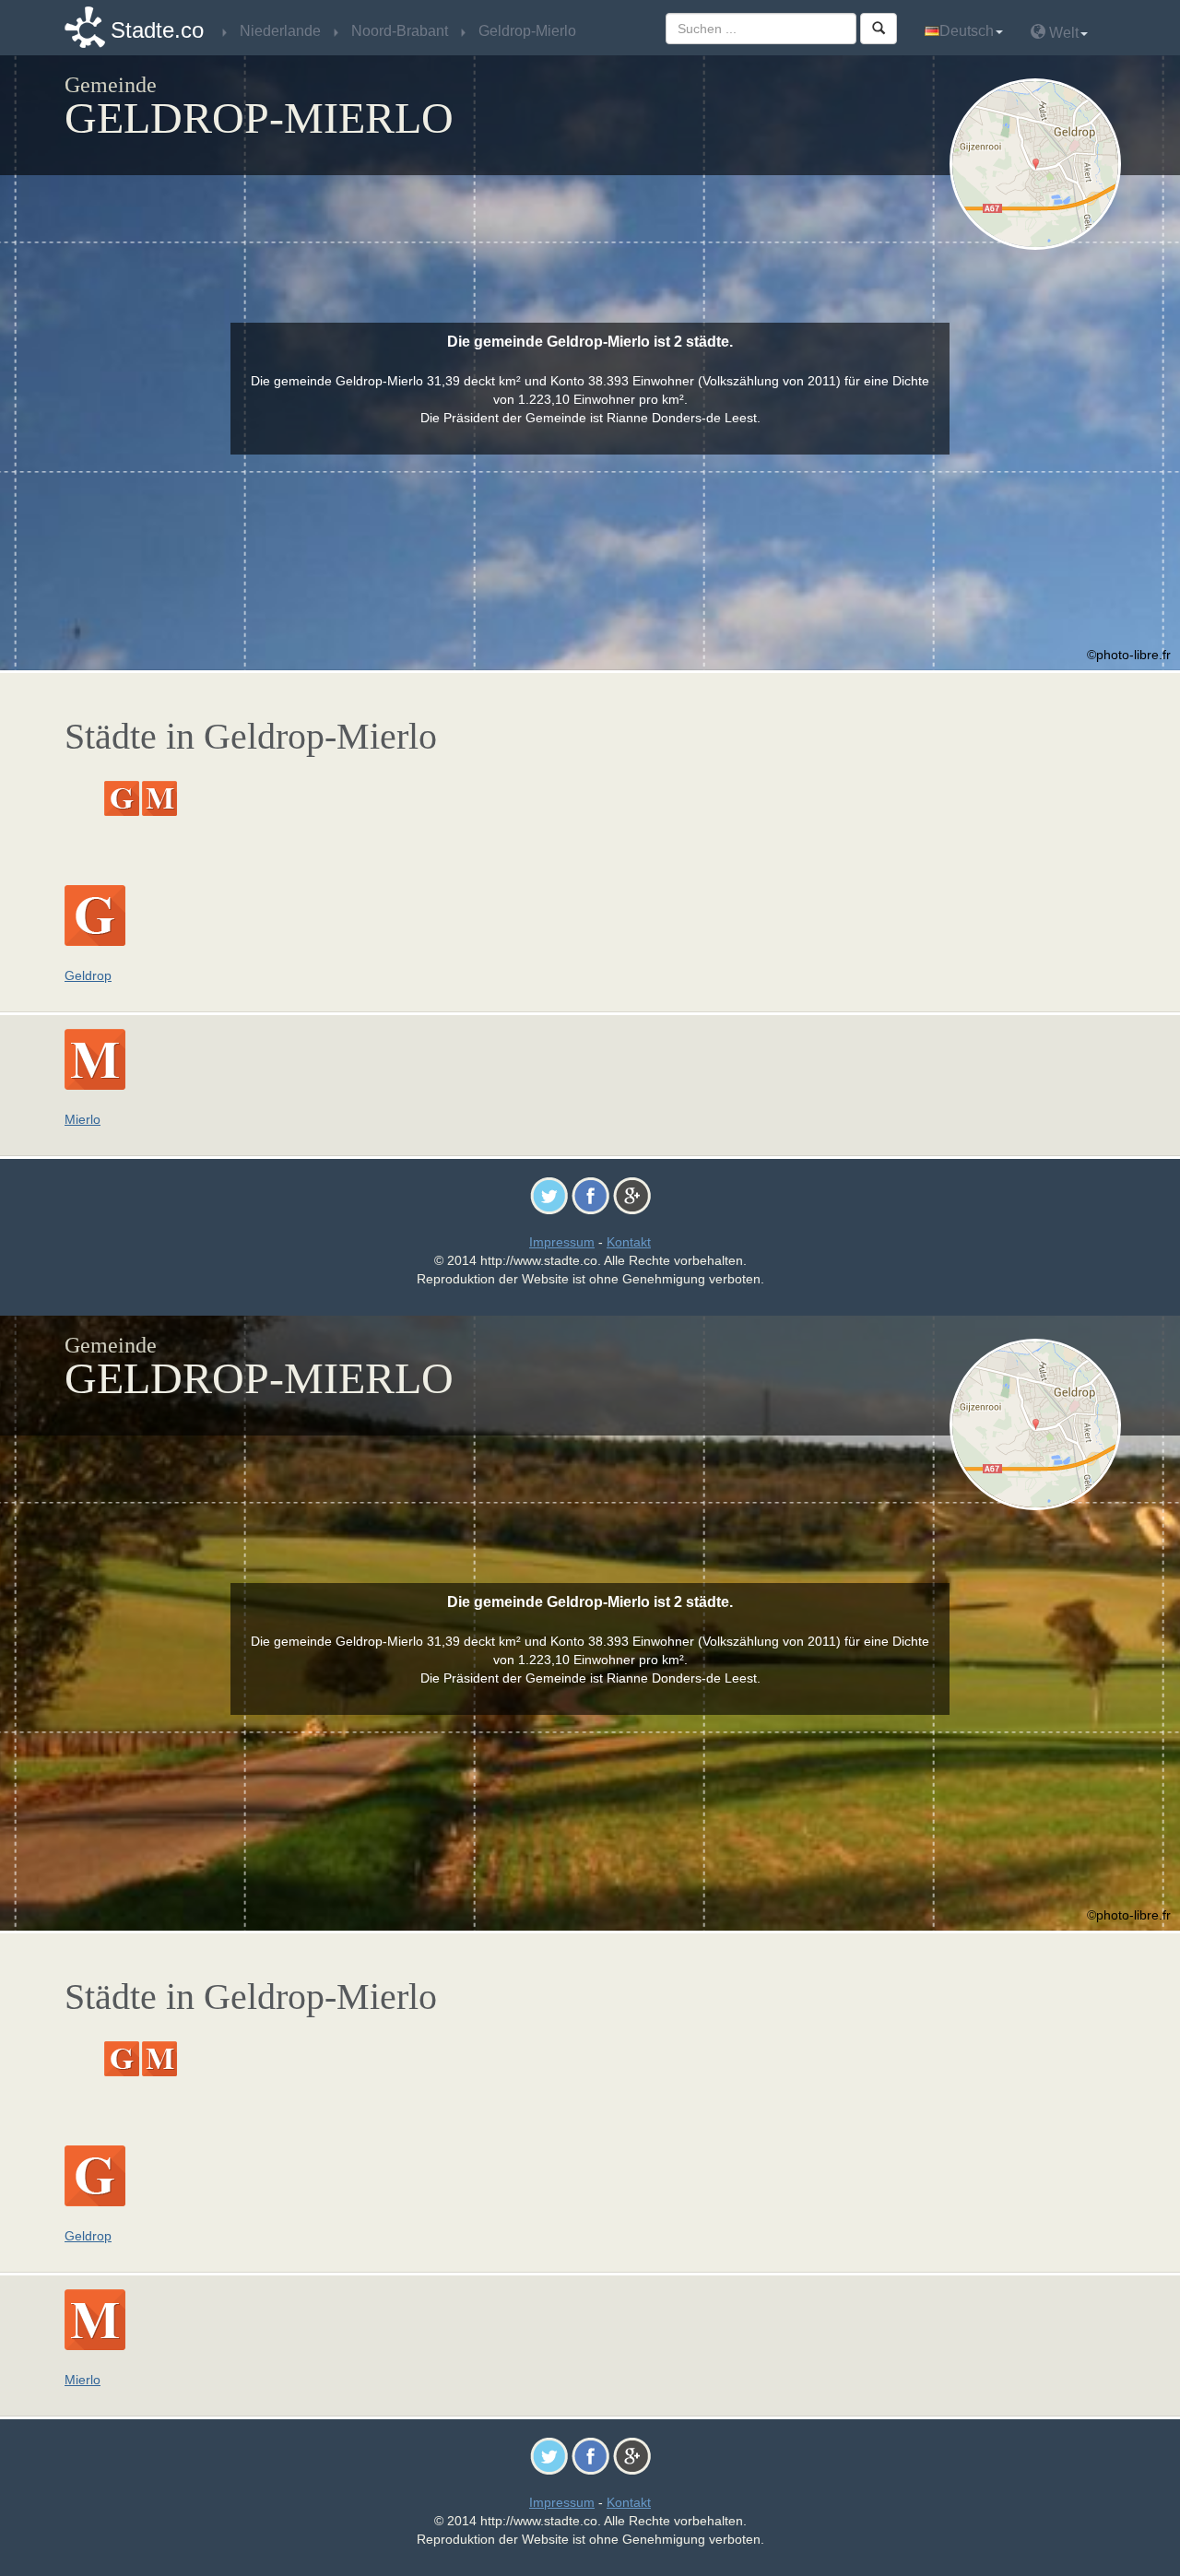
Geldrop (88, 975)
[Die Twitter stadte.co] (549, 1195)
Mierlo (83, 1119)
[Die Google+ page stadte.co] (632, 1195)
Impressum (562, 1242)
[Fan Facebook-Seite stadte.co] (590, 1195)
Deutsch (967, 31)
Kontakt (629, 1242)
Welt (1062, 33)
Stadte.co (157, 30)
